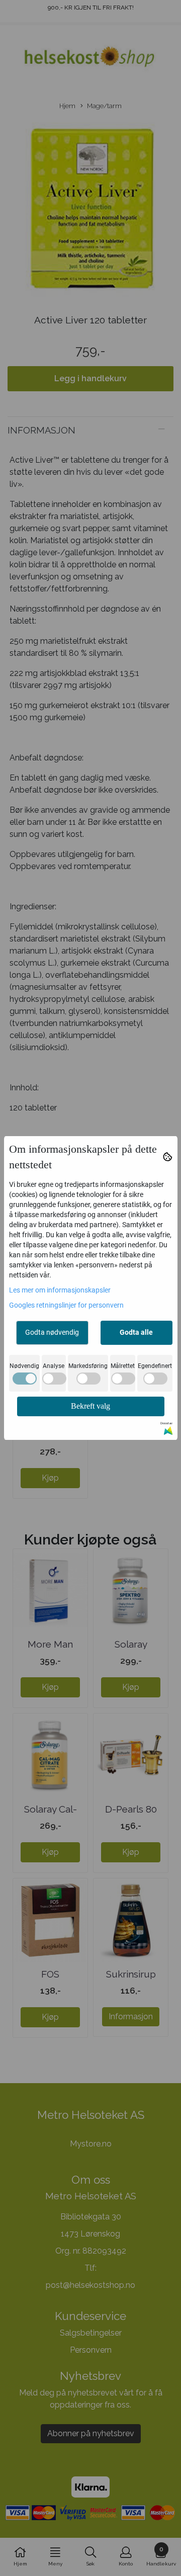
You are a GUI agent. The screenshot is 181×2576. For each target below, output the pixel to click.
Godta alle (136, 1332)
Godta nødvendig (52, 1332)
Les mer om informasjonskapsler (60, 1290)
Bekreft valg (90, 1406)
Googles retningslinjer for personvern (66, 1305)
